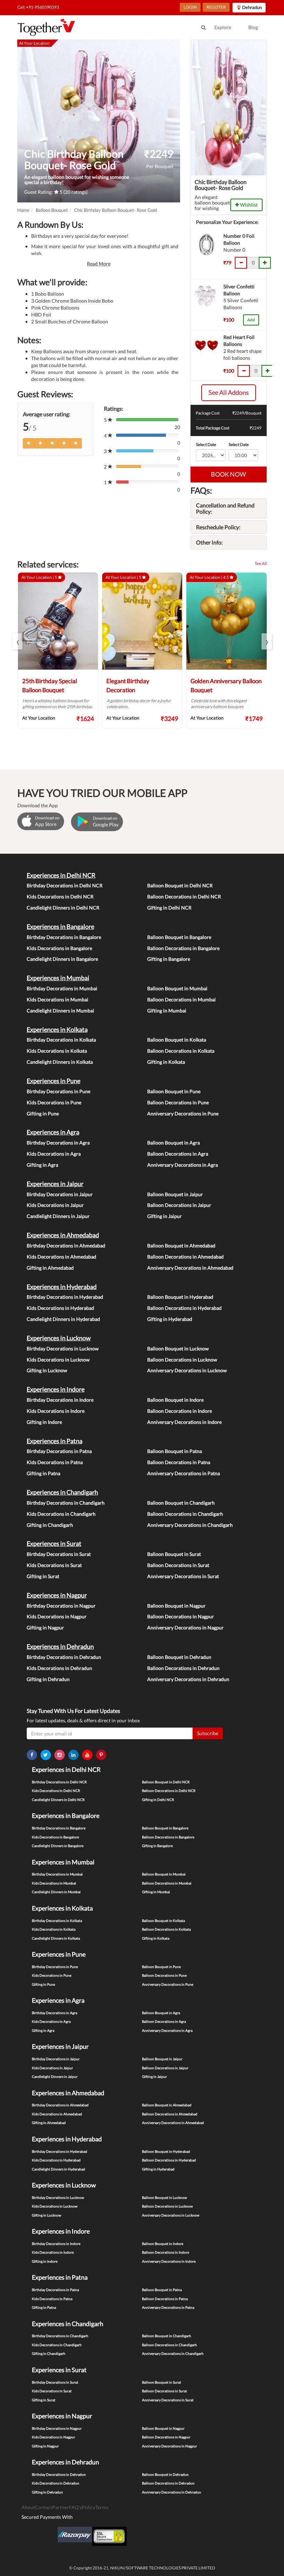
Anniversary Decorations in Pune (183, 1113)
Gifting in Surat (43, 1576)
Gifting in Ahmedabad (50, 1268)
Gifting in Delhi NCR (169, 908)
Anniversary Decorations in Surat (183, 1576)
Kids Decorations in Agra (54, 1154)
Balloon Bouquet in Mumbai (177, 988)
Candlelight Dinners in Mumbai (60, 1011)
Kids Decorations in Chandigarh (61, 1514)
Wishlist (248, 205)
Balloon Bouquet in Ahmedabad (181, 1246)
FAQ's (75, 2507)
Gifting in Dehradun (48, 1679)
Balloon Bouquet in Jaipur (175, 1194)
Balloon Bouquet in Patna (175, 1451)
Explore (223, 27)
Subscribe (208, 1733)
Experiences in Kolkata (57, 1029)
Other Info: (209, 542)
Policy (88, 2507)
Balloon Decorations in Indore (180, 1411)
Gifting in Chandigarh (50, 1525)
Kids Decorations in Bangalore (59, 948)
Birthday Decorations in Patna (59, 1451)
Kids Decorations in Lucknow (58, 1360)
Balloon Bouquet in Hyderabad (180, 1297)
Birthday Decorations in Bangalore (64, 937)
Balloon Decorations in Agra (178, 1154)
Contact (44, 2507)
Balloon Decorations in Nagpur (181, 1616)
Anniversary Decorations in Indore (184, 1422)
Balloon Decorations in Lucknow (182, 1360)
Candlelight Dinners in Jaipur (58, 1216)
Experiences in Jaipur (55, 1184)
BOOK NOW (228, 474)
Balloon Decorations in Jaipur (179, 1205)
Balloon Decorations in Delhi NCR (184, 897)
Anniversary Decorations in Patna (184, 1473)
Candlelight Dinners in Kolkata (60, 1062)
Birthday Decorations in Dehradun (64, 1657)
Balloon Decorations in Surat (178, 1565)
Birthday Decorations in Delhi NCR (65, 885)
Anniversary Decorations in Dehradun (188, 1679)
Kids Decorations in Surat (54, 1565)
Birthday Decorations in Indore (60, 1400)
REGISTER (216, 7)
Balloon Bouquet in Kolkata (177, 1040)
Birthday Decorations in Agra (58, 1143)
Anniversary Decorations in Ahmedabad (190, 1268)
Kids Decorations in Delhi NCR (60, 897)
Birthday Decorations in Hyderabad (65, 1297)
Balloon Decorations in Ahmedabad (185, 1257)
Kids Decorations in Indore (56, 1411)
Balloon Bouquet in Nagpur (176, 1606)
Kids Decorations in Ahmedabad (61, 1257)
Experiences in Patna (55, 1441)
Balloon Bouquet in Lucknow (178, 1348)
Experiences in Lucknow (59, 1338)
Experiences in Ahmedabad (63, 1235)
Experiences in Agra (53, 1132)
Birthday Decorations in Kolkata (61, 1040)
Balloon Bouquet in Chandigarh (181, 1503)
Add (251, 320)
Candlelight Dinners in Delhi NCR (63, 908)
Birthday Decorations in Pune (59, 1091)
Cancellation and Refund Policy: (225, 508)
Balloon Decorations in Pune (178, 1102)
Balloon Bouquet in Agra (174, 1143)
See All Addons (229, 392)
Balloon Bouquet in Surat (174, 1554)
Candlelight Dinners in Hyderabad (63, 1319)
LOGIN (190, 7)
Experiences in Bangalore (60, 926)
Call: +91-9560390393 (38, 7)
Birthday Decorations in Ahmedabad (66, 1246)
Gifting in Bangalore (169, 959)
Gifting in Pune (43, 1113)
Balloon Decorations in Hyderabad (184, 1308)
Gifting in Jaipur (165, 1216)
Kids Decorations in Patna (55, 1462)
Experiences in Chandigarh (62, 1492)
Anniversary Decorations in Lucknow (187, 1370)
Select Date (206, 445)
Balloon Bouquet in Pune (174, 1091)
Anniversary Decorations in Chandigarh (190, 1525)
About (28, 2507)
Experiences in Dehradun (60, 1646)
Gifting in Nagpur (45, 1628)
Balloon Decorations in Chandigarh (185, 1514)
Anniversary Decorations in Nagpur (185, 1628)
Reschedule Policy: (218, 527)
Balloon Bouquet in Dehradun (179, 1657)
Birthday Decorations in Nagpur (61, 1606)
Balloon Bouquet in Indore (175, 1400)
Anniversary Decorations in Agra (183, 1165)
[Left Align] (29, 443)
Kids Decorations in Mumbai (57, 999)
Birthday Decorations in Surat (59, 1554)
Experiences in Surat (54, 1543)
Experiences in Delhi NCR (61, 875)
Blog (253, 27)
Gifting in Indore (44, 1422)
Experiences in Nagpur (57, 1595)
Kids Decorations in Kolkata (57, 1051)
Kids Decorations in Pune (54, 1102)
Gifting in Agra (42, 1165)
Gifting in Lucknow (47, 1370)
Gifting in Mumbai (167, 1011)
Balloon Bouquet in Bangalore (179, 937)
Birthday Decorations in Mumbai (62, 988)
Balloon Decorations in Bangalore (183, 948)
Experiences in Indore (56, 1389)
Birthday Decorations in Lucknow (63, 1348)
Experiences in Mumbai (58, 978)
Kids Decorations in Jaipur (55, 1205)
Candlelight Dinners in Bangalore (62, 959)
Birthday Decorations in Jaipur (60, 1194)
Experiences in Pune (54, 1081)
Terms (102, 2507)
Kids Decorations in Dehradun (59, 1668)
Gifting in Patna (43, 1473)
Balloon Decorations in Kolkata (181, 1051)
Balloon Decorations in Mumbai (181, 999)
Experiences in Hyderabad (62, 1287)
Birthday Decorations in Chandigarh (66, 1503)
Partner (61, 2507)
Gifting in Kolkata (166, 1062)
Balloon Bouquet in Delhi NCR (180, 885)
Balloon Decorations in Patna (179, 1462)
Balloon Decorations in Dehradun (183, 1668)
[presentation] (17, 641)
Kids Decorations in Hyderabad (60, 1308)
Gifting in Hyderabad (170, 1319)
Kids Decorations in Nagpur (57, 1616)
